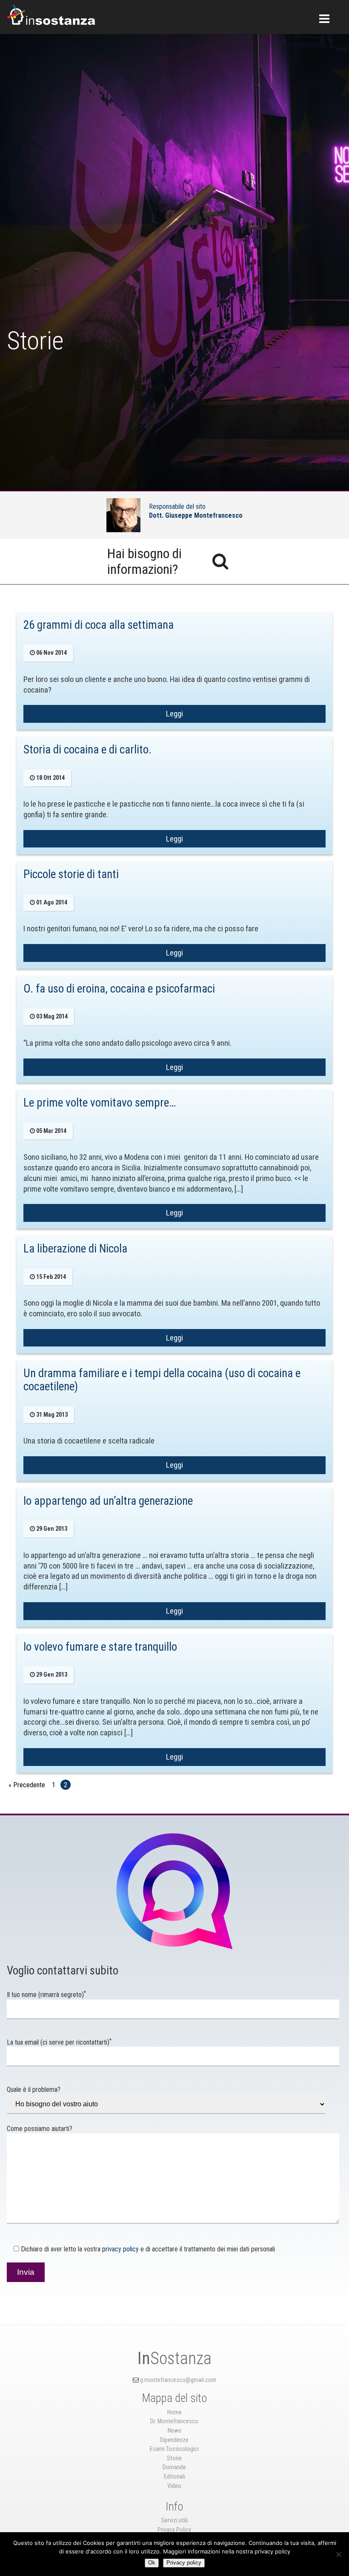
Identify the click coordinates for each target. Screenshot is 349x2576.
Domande (174, 2467)
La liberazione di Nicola (75, 1249)
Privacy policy (184, 2563)
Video (174, 2486)
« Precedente (27, 1785)
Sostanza (174, 2358)
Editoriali (174, 2477)
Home (174, 2412)
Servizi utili (174, 2520)
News (174, 2431)
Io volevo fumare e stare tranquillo (100, 1647)
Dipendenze (174, 2440)
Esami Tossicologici (174, 2449)
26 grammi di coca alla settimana (99, 625)
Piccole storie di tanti (71, 874)
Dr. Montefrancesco (174, 2421)
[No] (338, 2554)
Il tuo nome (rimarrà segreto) (46, 1995)
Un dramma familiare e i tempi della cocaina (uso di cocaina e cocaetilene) (162, 1380)
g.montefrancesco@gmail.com (178, 2380)
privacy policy (120, 2249)
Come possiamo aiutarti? (40, 2129)
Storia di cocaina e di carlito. (87, 750)
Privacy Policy (174, 2530)
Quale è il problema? (34, 2090)
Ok (152, 2563)
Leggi (174, 714)
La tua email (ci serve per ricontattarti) (59, 2042)
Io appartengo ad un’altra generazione (108, 1501)
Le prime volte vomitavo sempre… (100, 1103)
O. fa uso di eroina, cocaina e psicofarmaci (119, 989)
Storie (174, 2458)
